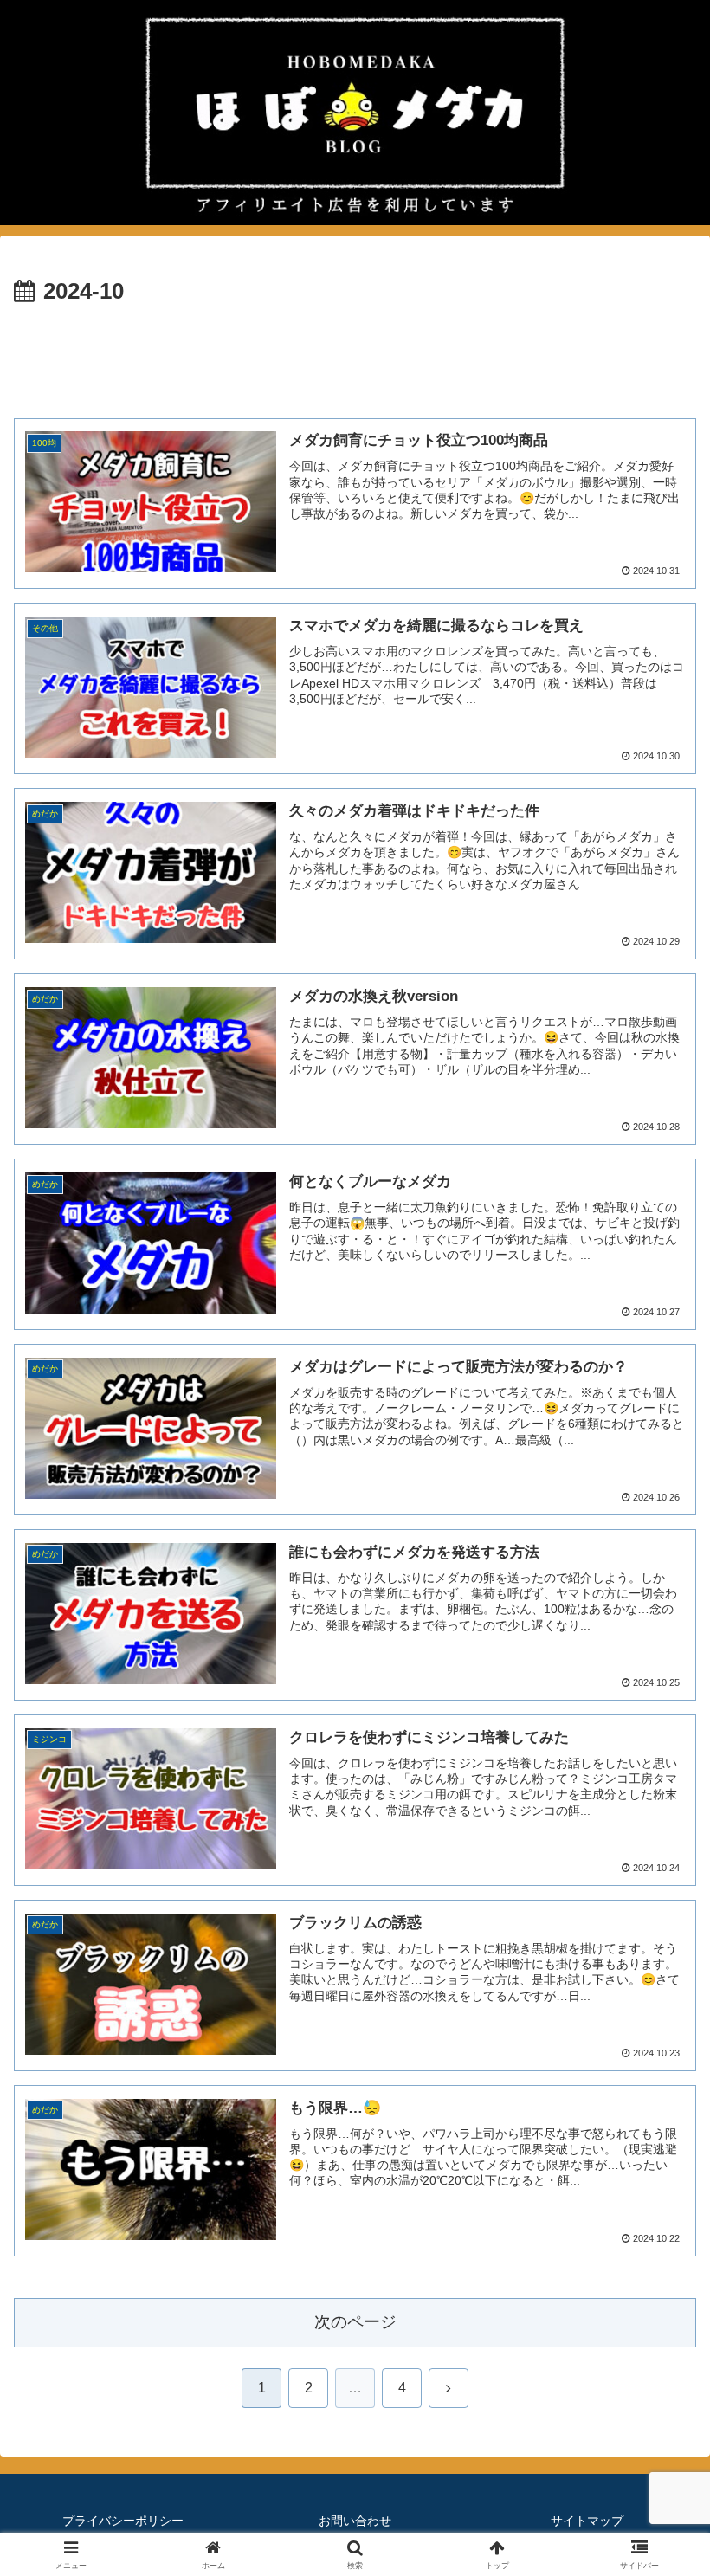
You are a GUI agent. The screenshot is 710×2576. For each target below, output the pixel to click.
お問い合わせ (355, 2521)
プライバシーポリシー (123, 2521)
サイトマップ (587, 2521)
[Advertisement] (355, 359)
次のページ (355, 2322)
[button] (657, 2231)
